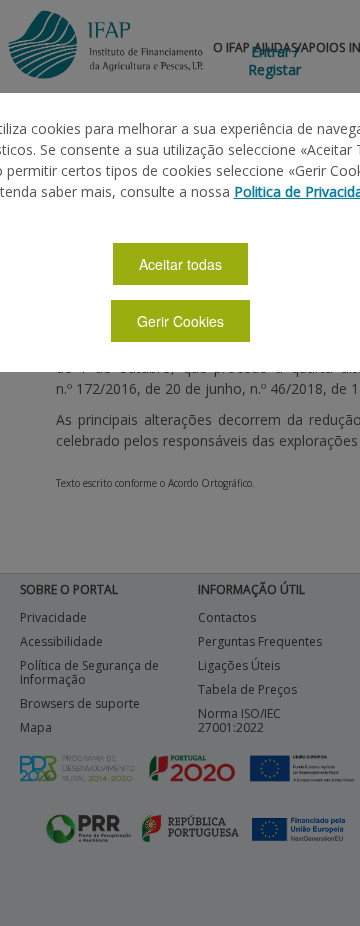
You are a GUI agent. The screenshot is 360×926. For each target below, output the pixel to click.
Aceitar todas (180, 264)
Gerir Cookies (180, 321)
